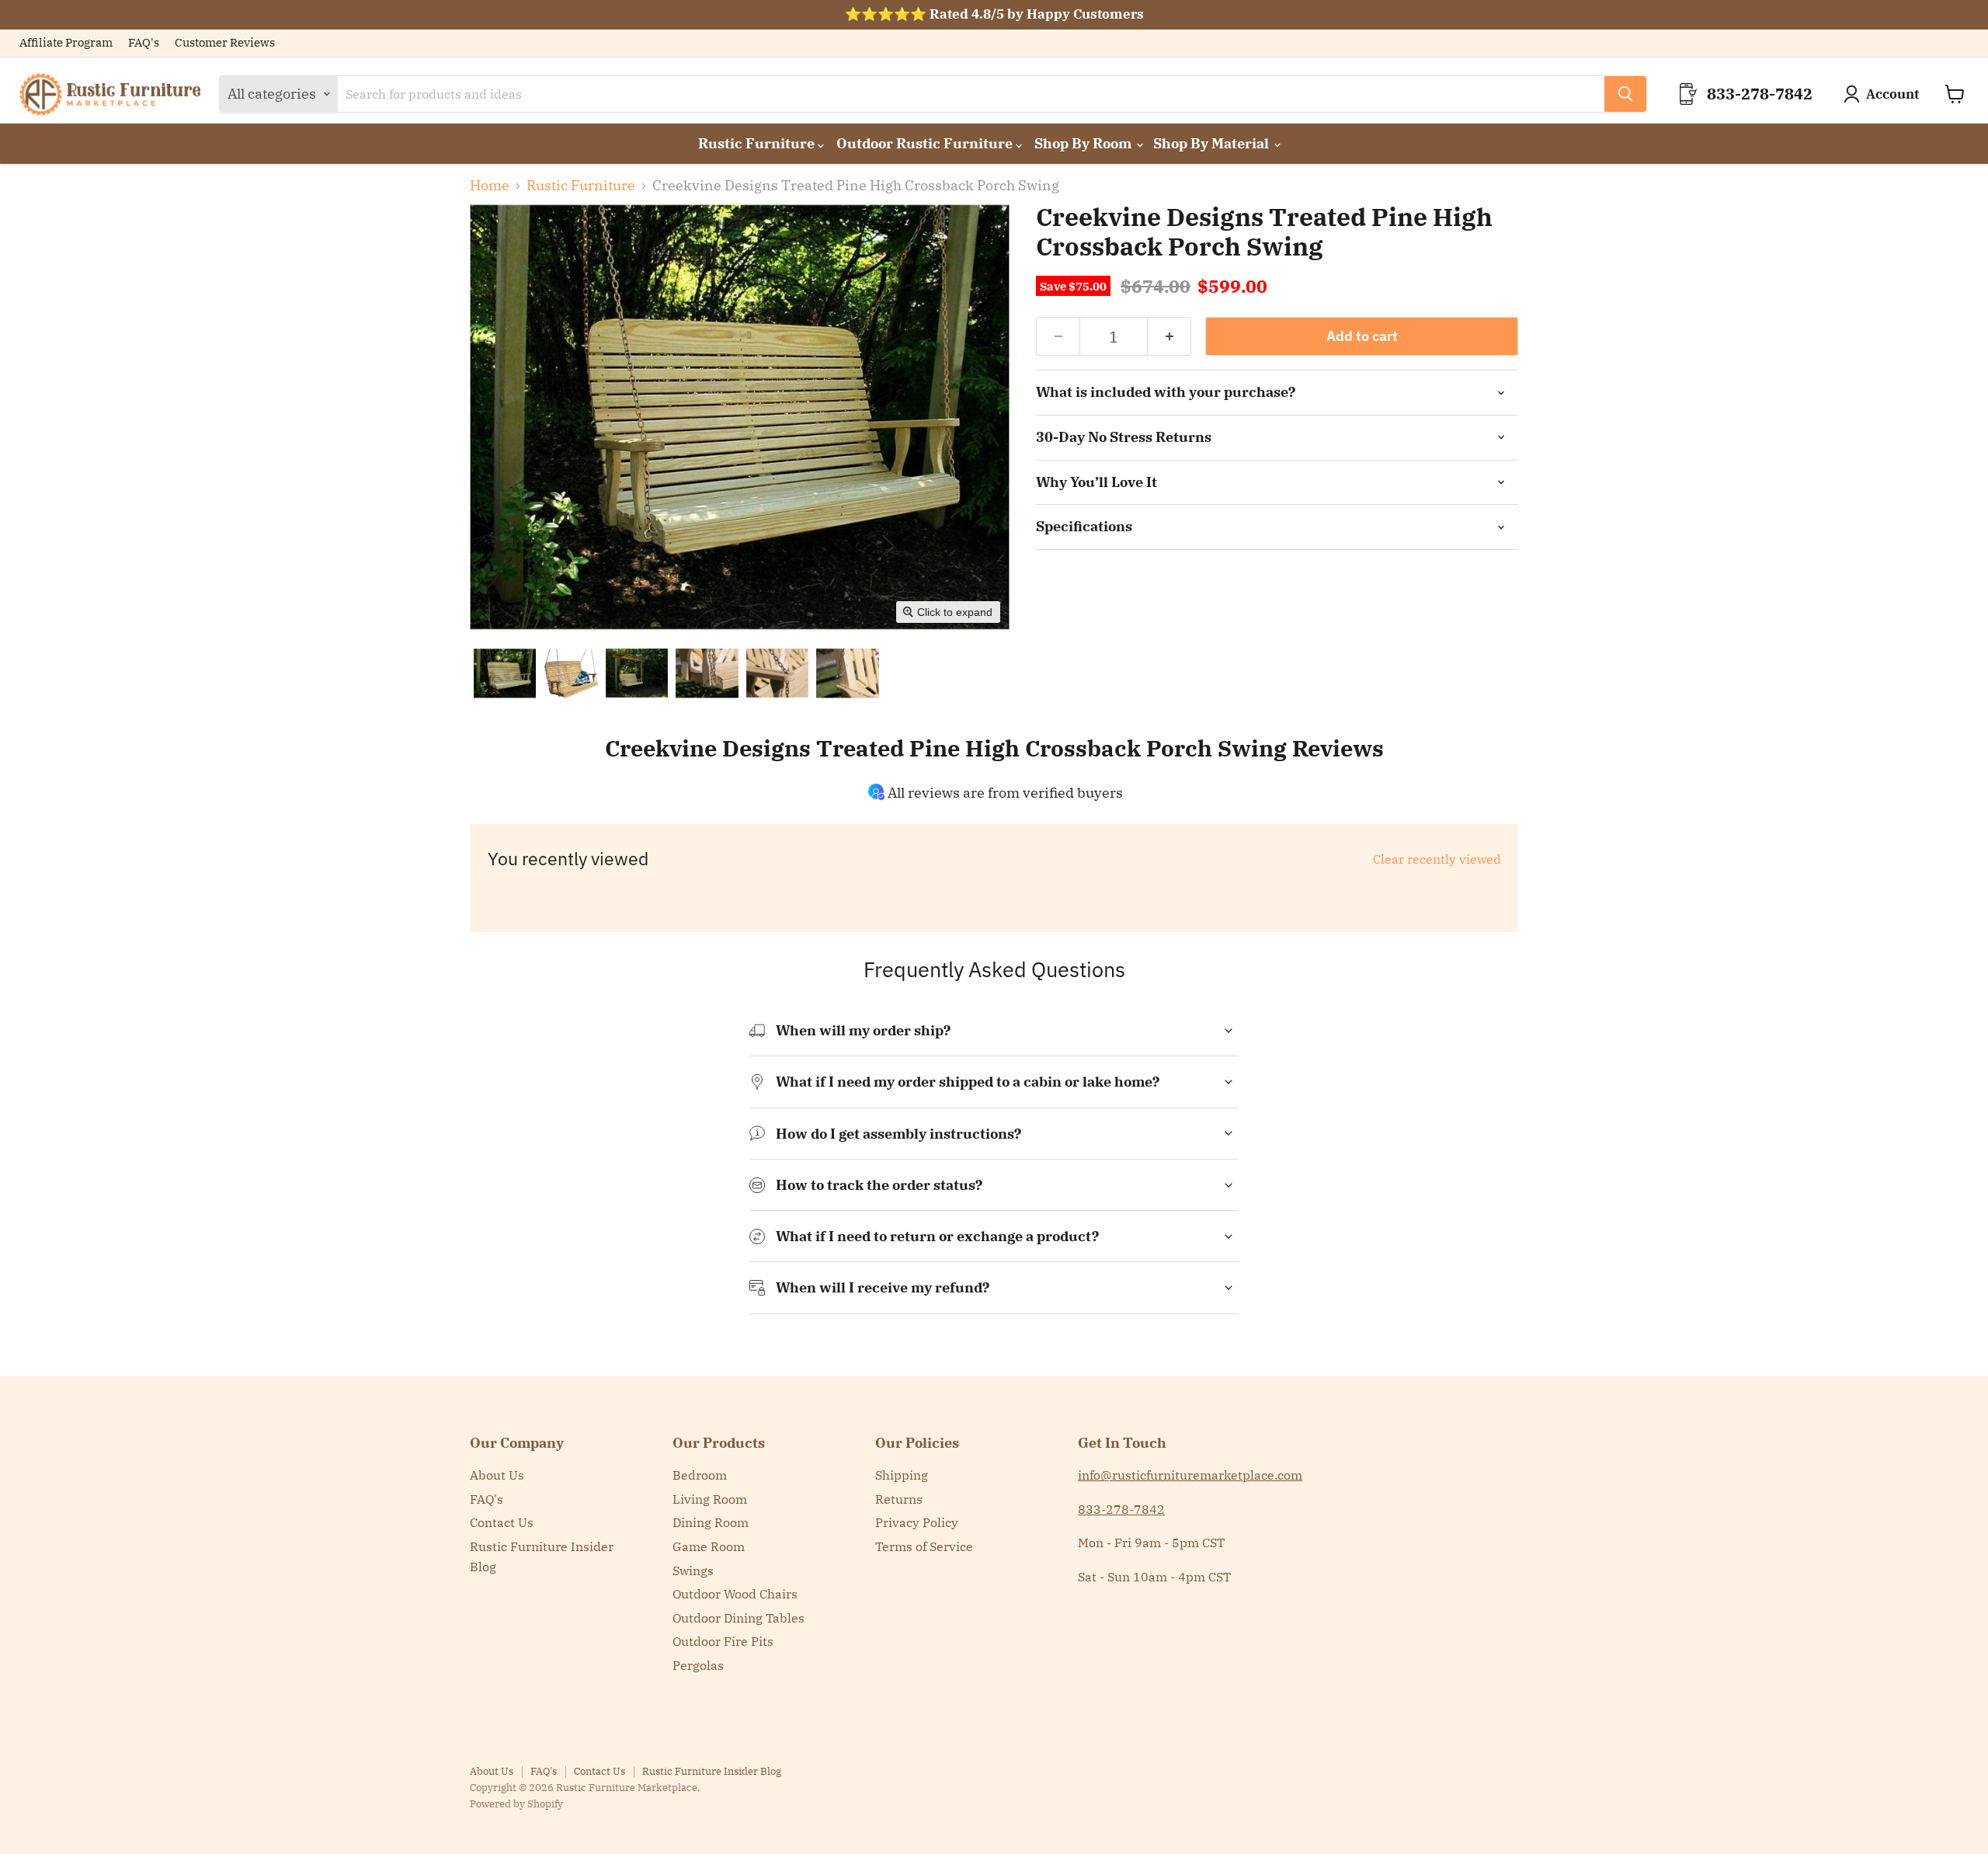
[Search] (1625, 94)
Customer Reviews (225, 43)
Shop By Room (1084, 143)
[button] (505, 673)
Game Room (709, 1546)
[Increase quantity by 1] (1170, 336)
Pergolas (698, 1665)
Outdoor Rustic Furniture (926, 143)
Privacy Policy (917, 1522)
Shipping (902, 1475)
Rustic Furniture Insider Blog (712, 1771)
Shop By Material (1213, 143)
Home (490, 186)
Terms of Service (924, 1546)
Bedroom (700, 1475)
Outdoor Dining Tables (739, 1618)
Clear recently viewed (1437, 859)
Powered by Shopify (516, 1804)
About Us (497, 1475)
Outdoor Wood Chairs (735, 1594)
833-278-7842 (1121, 1509)
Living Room (710, 1499)
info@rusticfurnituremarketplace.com (1190, 1475)
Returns (899, 1499)
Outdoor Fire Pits (723, 1641)
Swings (693, 1571)
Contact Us (502, 1522)
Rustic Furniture (758, 143)
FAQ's (144, 43)
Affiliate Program (66, 43)
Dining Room (711, 1522)
